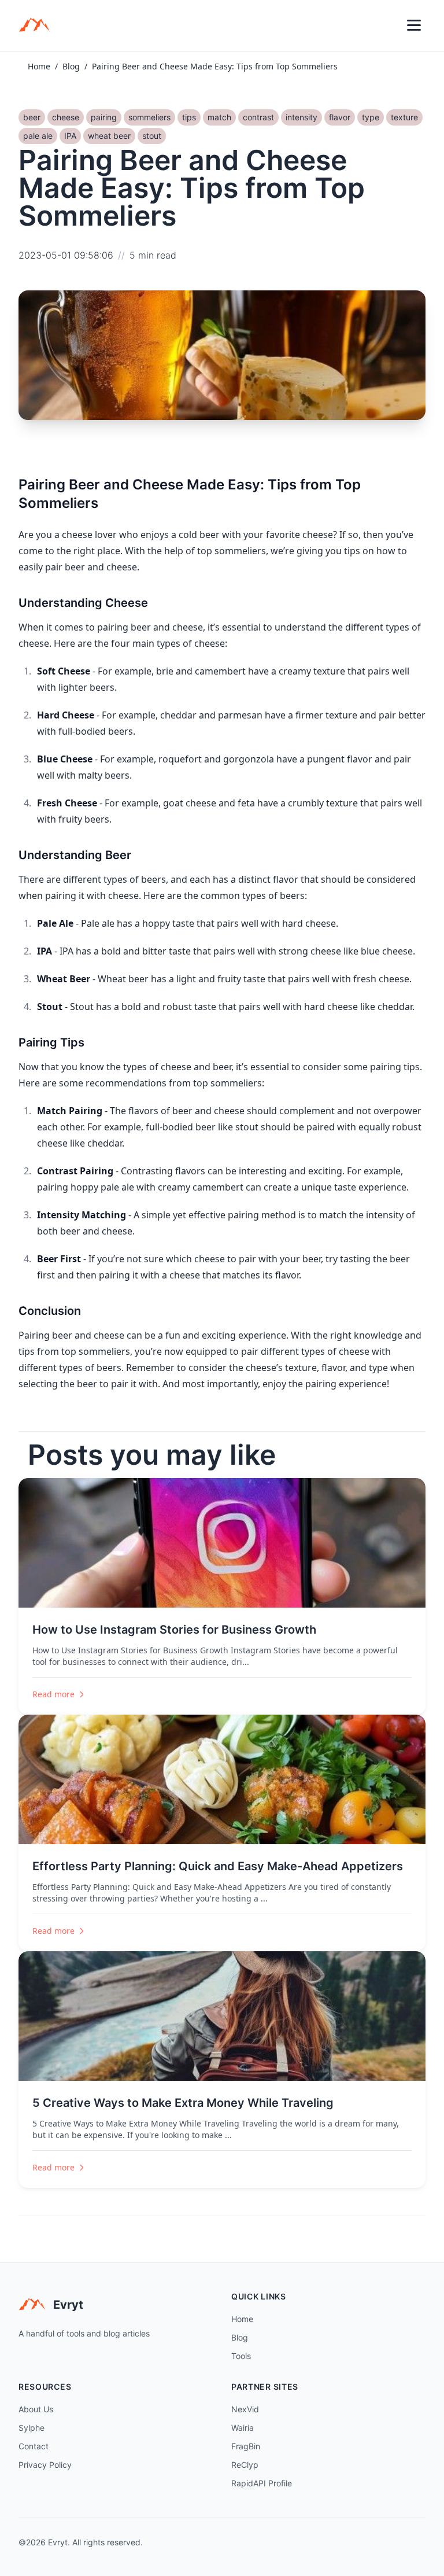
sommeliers (149, 117)
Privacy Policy (45, 2465)
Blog (71, 66)
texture (404, 117)
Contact (34, 2446)
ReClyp (245, 2465)
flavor (340, 117)
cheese (66, 117)
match (219, 117)
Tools (241, 2356)
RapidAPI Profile (262, 2483)
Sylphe (32, 2428)
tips (189, 117)
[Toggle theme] (388, 25)
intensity (301, 117)
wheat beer (109, 136)
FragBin (246, 2446)
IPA (70, 136)
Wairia (243, 2428)
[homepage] (38, 25)
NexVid (245, 2409)
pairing (104, 117)
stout (152, 136)
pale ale (38, 136)
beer (32, 117)
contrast (258, 117)
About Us (36, 2409)
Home (39, 66)
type (371, 117)
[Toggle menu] (414, 25)
